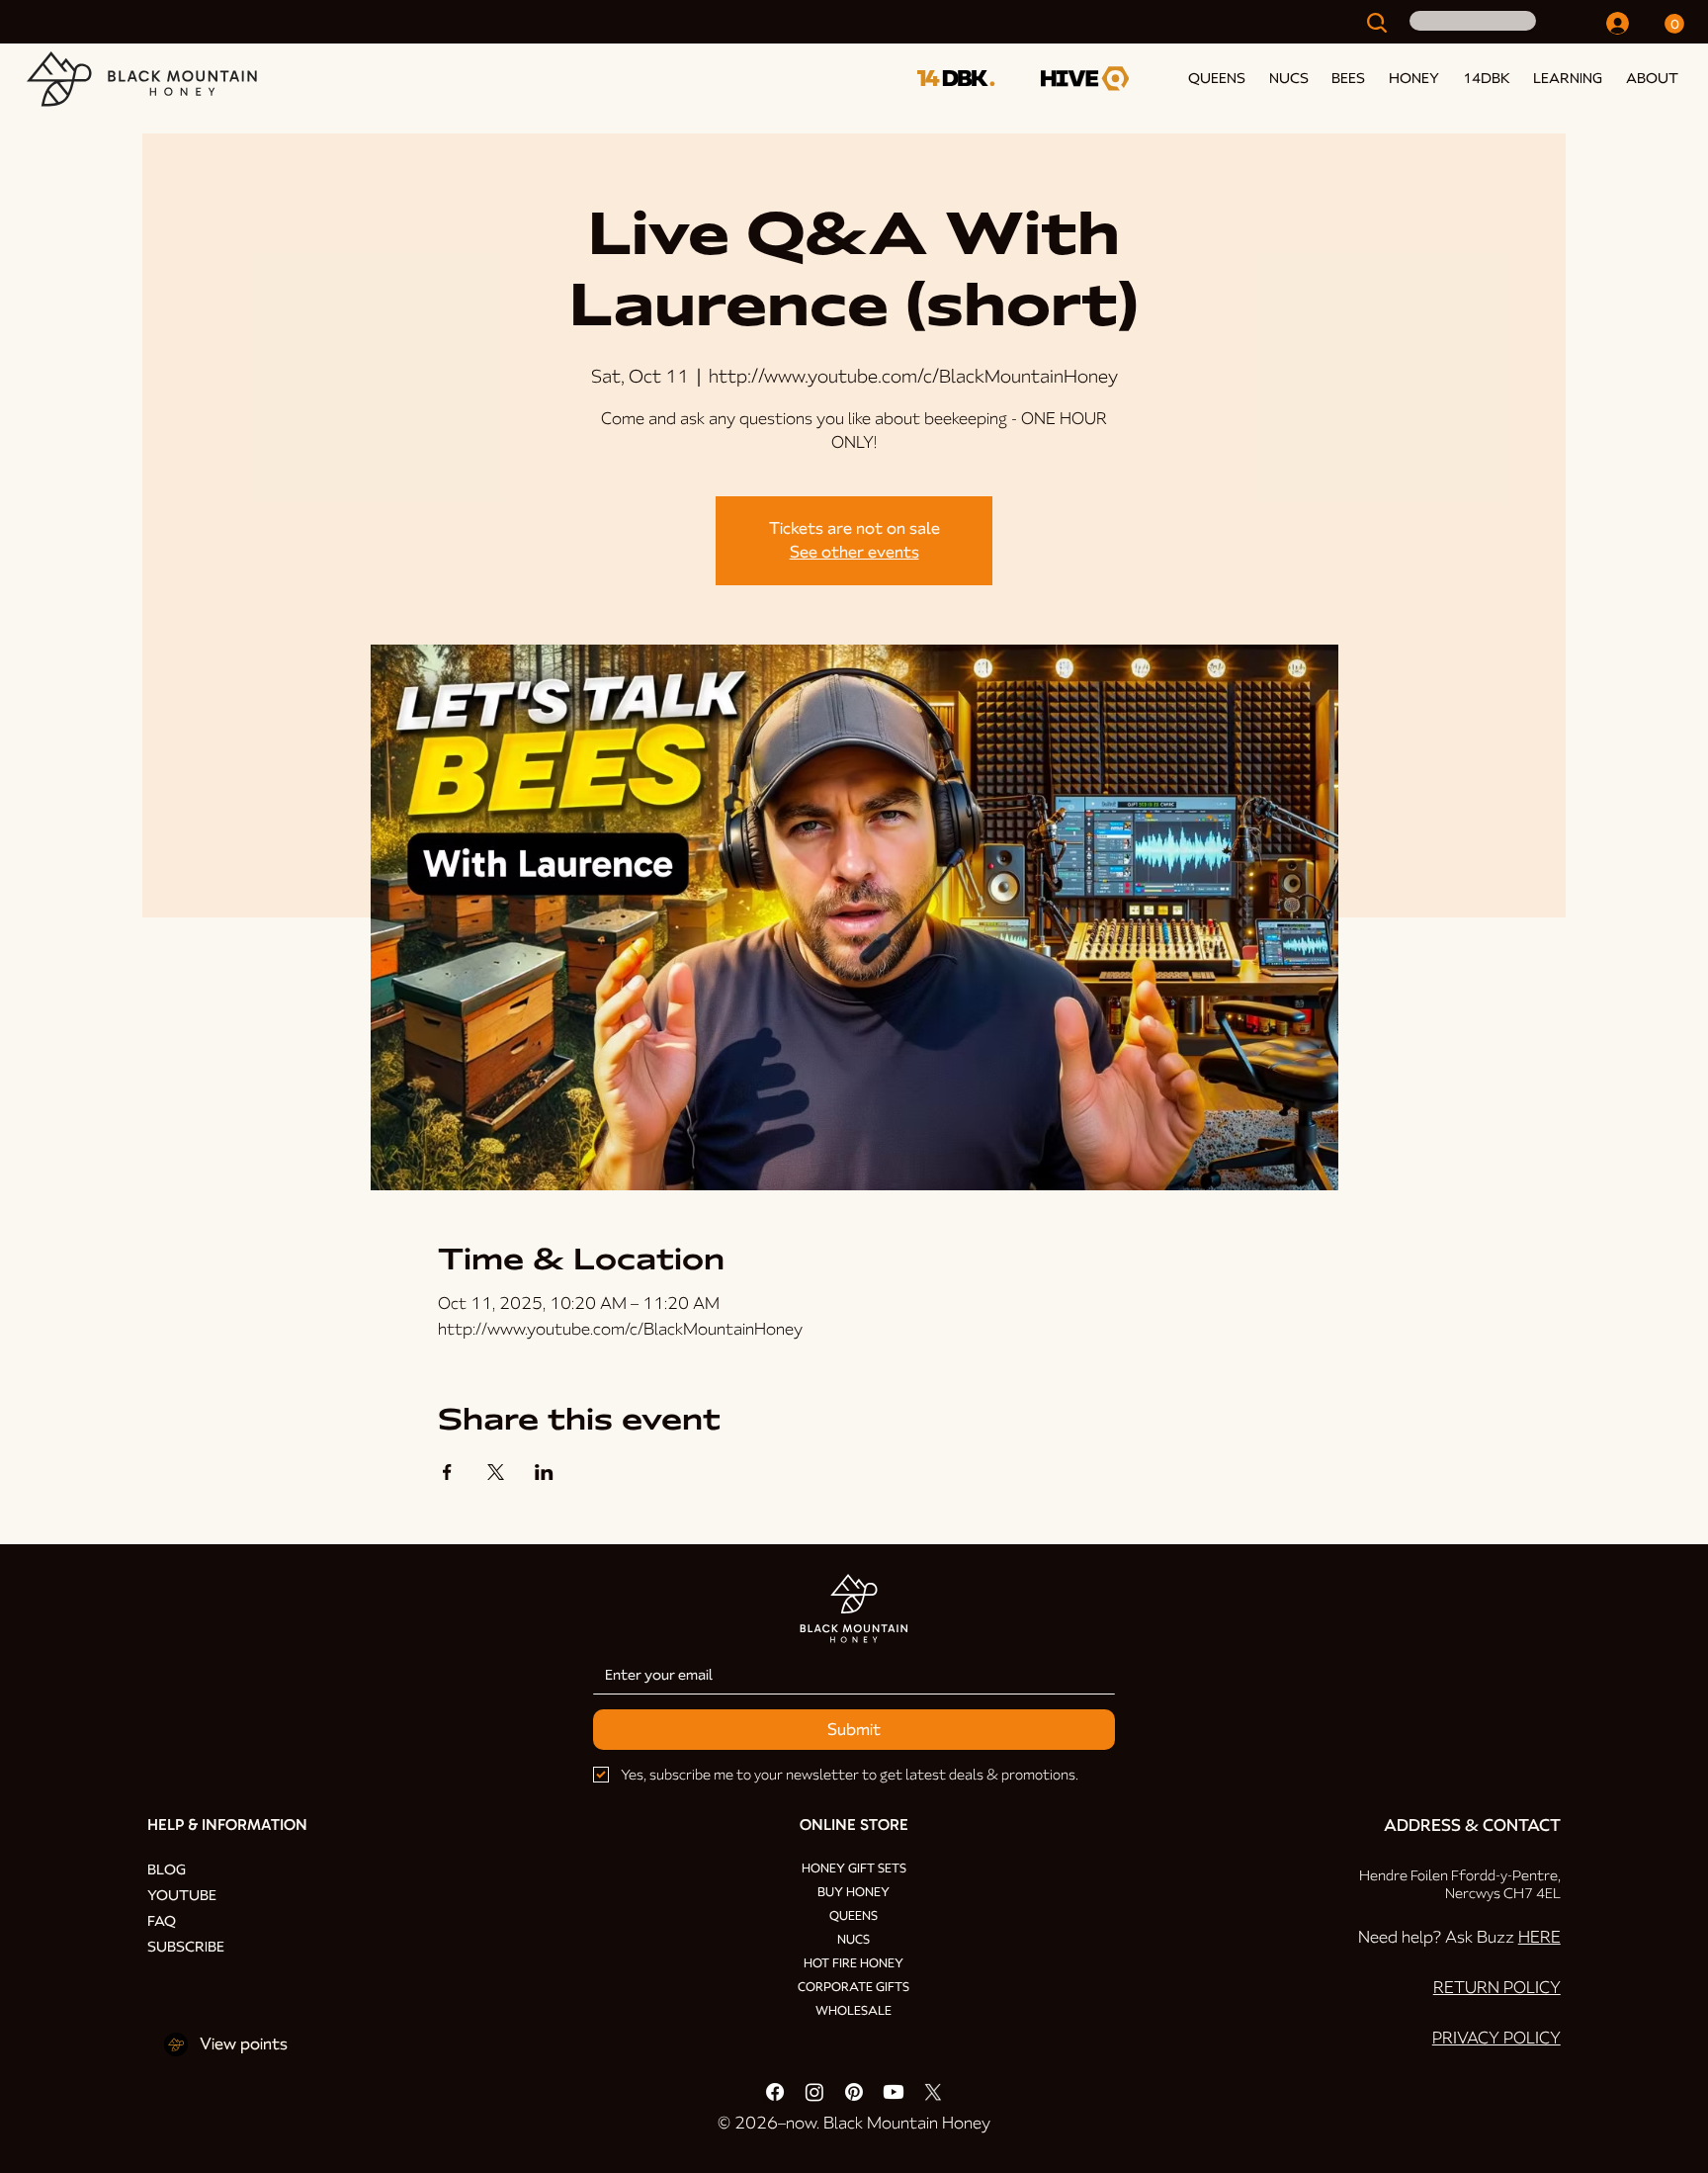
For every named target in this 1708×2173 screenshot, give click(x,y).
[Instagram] (814, 2092)
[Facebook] (775, 2092)
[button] (1565, 78)
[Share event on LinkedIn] (544, 1472)
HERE (1539, 1937)
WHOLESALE (854, 2011)
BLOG (167, 1869)
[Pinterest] (854, 2092)
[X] (933, 2092)
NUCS (854, 1940)
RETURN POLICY (1497, 1988)
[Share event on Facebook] (447, 1472)
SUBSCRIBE (186, 1947)
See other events (854, 552)
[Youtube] (894, 2092)
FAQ (162, 1921)
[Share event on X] (496, 1472)
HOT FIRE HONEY (854, 1963)
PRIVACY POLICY (1496, 2038)
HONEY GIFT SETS (854, 1869)
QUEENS (854, 1916)
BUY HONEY (854, 1892)
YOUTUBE (182, 1895)
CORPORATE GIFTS (854, 1987)
